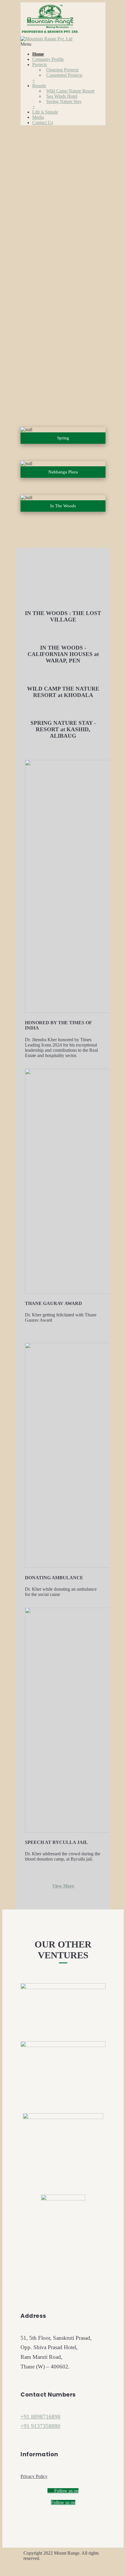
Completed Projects (64, 75)
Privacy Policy (34, 2476)
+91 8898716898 (40, 2417)
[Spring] (63, 435)
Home (38, 54)
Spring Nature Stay (64, 101)
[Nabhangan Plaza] (63, 469)
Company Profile (48, 59)
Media (38, 117)
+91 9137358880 (40, 2426)
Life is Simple (45, 112)
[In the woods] (63, 503)
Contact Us (43, 123)
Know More (33, 336)
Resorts (39, 86)
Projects (40, 65)
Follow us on (66, 2491)
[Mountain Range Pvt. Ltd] (50, 36)
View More (63, 1886)
